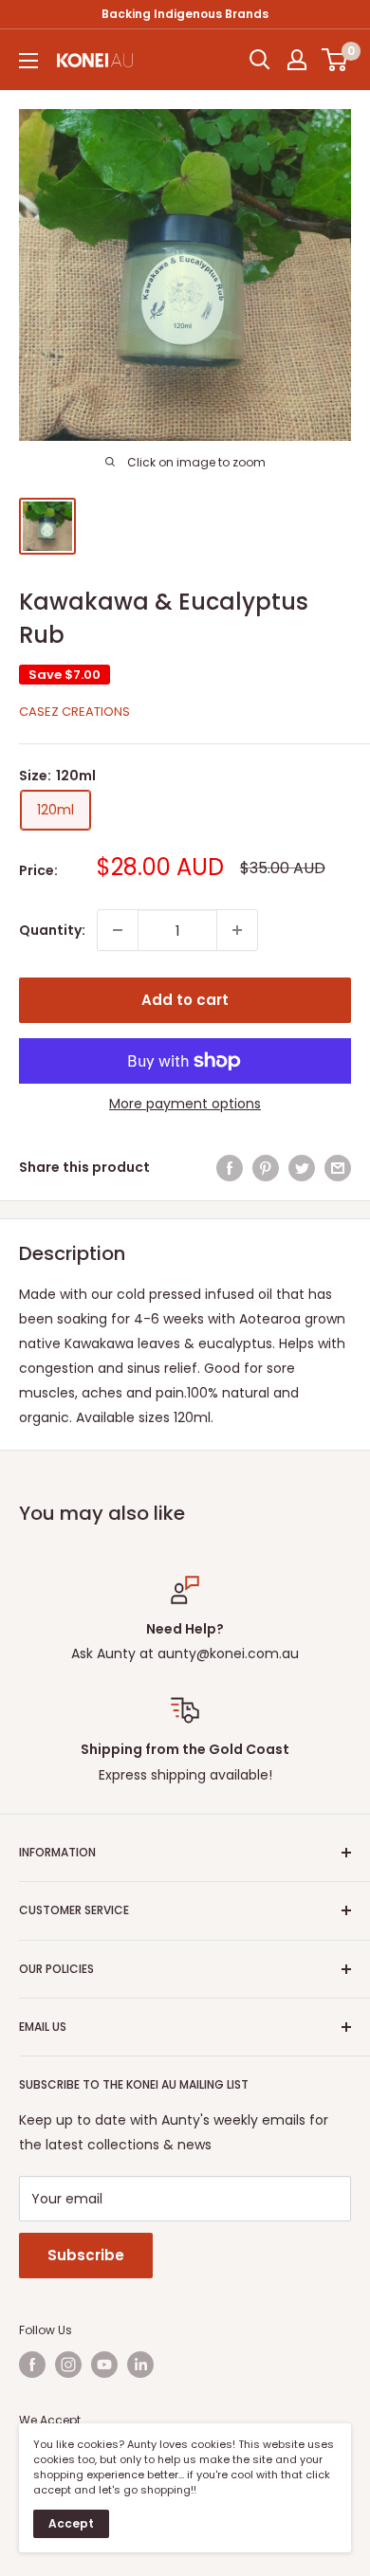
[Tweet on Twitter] (302, 1167)
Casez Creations (74, 712)
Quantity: (52, 930)
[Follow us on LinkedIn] (140, 2365)
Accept (71, 2523)
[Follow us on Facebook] (32, 2365)
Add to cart (185, 1000)
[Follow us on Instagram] (68, 2365)
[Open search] (260, 60)
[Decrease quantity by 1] (118, 930)
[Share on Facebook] (230, 1167)
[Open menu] (28, 61)
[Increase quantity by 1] (237, 930)
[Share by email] (338, 1167)
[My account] (297, 60)
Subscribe (86, 2255)
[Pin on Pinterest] (266, 1167)
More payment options (185, 1104)
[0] (335, 60)
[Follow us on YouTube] (104, 2365)
